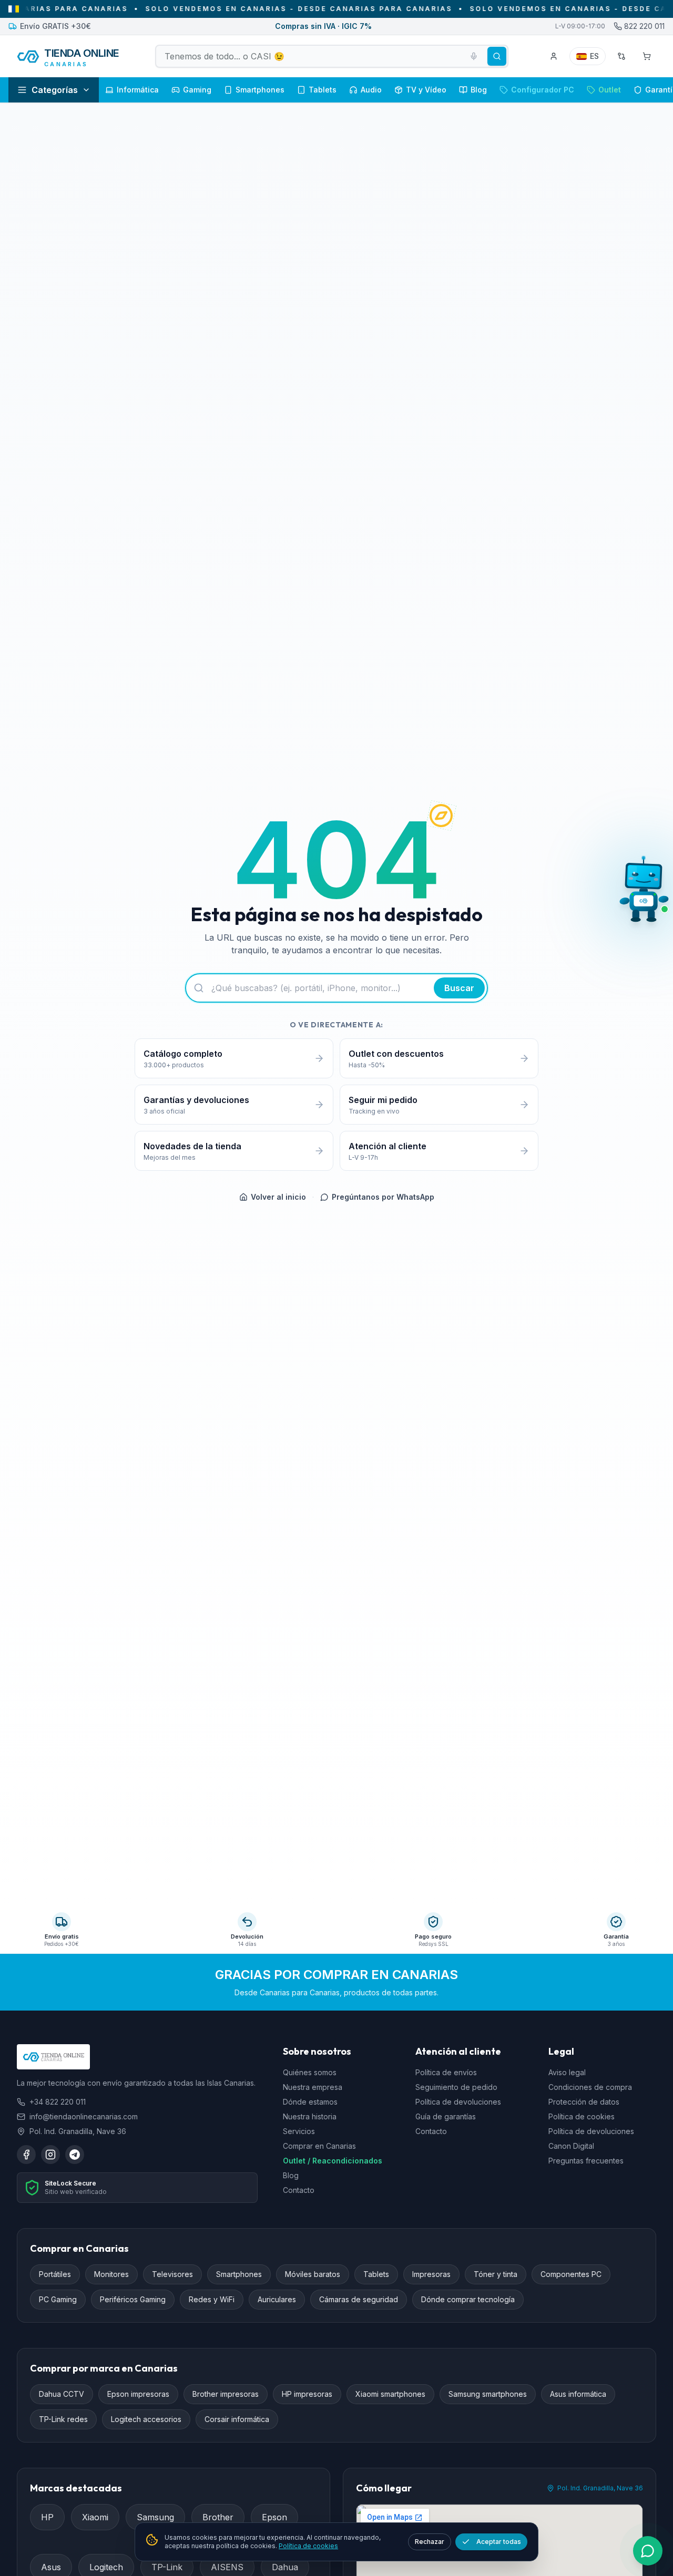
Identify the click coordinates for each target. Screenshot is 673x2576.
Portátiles (55, 2275)
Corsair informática (237, 2420)
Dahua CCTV (62, 2394)
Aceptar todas (499, 2542)
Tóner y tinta (496, 2275)
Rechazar (430, 2542)
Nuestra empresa (313, 2088)
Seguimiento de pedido (456, 2088)
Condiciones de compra (590, 2088)
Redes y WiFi (212, 2300)
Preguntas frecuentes (586, 2161)
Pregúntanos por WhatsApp (383, 1197)
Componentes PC (571, 2275)
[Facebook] (26, 2155)
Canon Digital (571, 2146)
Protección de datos (584, 2102)
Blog (291, 2176)
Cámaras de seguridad (359, 2300)
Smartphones (239, 2275)
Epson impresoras (138, 2394)
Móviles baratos (313, 2275)
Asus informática (578, 2394)
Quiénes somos (310, 2073)
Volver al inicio (278, 1197)
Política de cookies (582, 2117)
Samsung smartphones (488, 2394)
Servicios (299, 2132)
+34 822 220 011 (58, 2102)
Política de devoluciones (458, 2102)
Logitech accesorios (146, 2420)
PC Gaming (58, 2300)
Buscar (459, 988)
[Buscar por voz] (474, 56)
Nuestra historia (310, 2117)
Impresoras (431, 2275)
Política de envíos (446, 2073)
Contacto (299, 2191)
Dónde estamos (310, 2102)
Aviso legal (567, 2073)
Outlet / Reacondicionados (333, 2161)
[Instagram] (50, 2155)
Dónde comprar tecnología (468, 2300)
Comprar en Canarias (319, 2146)
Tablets (376, 2275)
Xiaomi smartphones (390, 2394)
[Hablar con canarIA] (644, 892)
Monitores (111, 2275)
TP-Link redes (63, 2420)
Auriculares (277, 2300)
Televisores (172, 2275)
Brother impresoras (226, 2394)
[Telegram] (75, 2155)
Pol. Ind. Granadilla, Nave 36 (600, 2489)
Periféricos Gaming (133, 2300)
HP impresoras (307, 2394)
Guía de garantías (446, 2117)
